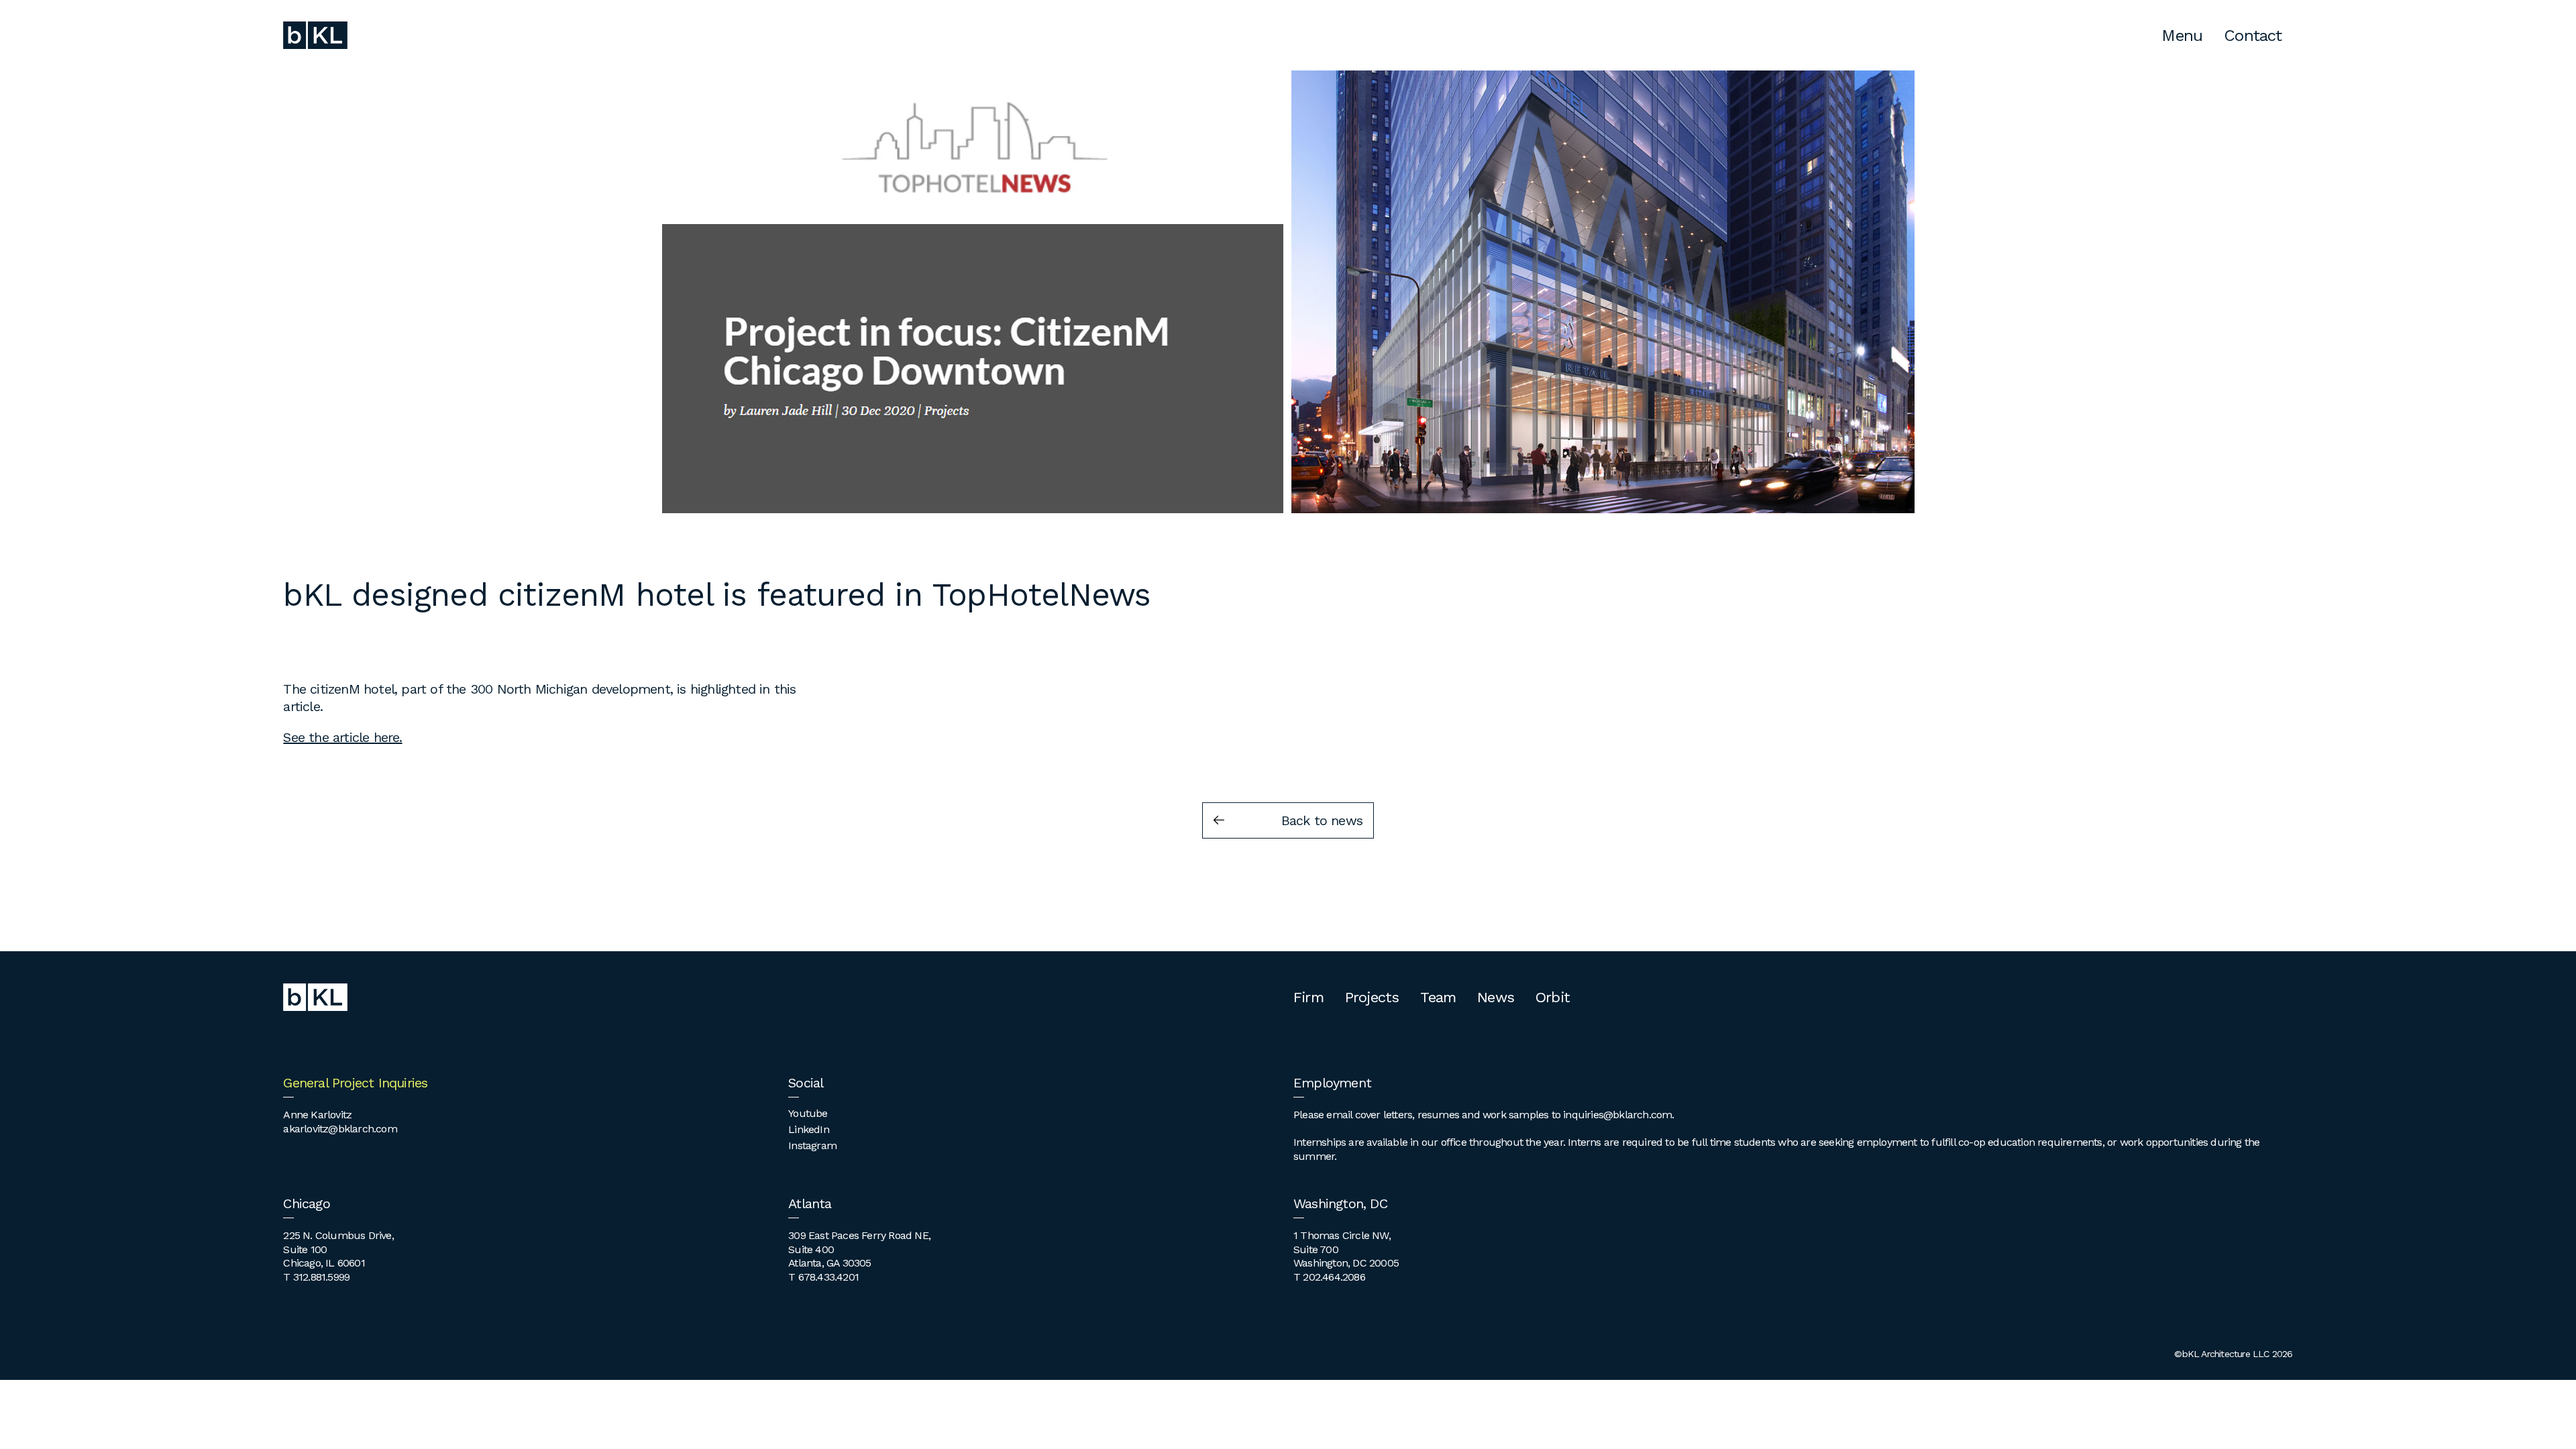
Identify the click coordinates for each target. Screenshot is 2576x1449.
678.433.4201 (828, 1277)
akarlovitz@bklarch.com (340, 1129)
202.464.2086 (1334, 1277)
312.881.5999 (321, 1277)
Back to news (1322, 820)
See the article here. (342, 737)
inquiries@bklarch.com (1617, 1115)
